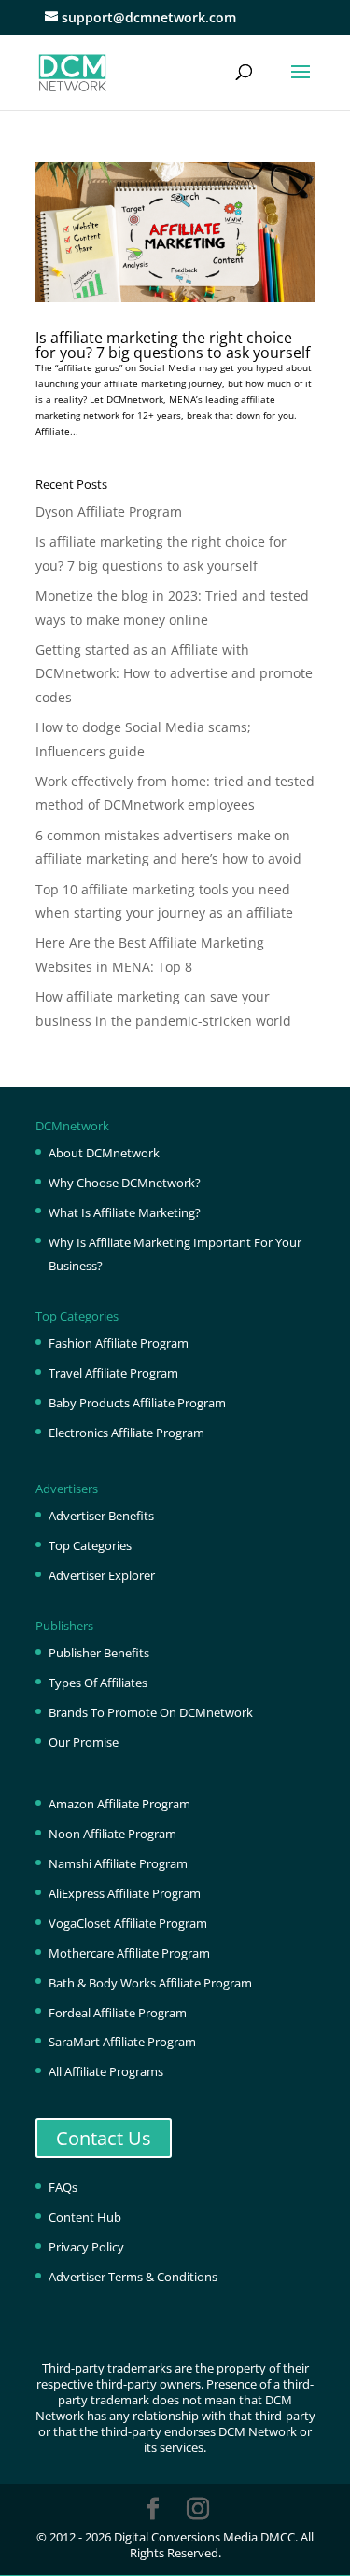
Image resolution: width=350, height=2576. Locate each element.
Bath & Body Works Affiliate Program (150, 1983)
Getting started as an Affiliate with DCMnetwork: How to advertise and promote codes (174, 673)
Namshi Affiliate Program (118, 1863)
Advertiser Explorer (102, 1575)
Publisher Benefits (99, 1653)
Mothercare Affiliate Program (129, 1953)
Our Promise (84, 1742)
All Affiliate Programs (106, 2071)
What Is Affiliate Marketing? (125, 1212)
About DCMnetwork (104, 1153)
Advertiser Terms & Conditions (133, 2277)
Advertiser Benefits (101, 1516)
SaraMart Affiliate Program (122, 2042)
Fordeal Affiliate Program (118, 2013)
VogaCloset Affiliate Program (128, 1923)
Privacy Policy (86, 2247)
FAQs (63, 2187)
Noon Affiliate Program (112, 1834)
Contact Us (104, 2138)
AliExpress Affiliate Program (125, 1893)
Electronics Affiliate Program (126, 1433)
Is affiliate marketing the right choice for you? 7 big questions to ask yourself (173, 345)
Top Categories (90, 1545)
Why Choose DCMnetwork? (125, 1183)
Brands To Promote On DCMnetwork (151, 1712)
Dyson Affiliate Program (109, 512)
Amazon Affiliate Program (119, 1804)
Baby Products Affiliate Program (137, 1403)
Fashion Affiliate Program (119, 1343)
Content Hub (85, 2217)
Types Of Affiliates (98, 1683)
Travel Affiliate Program (113, 1373)
